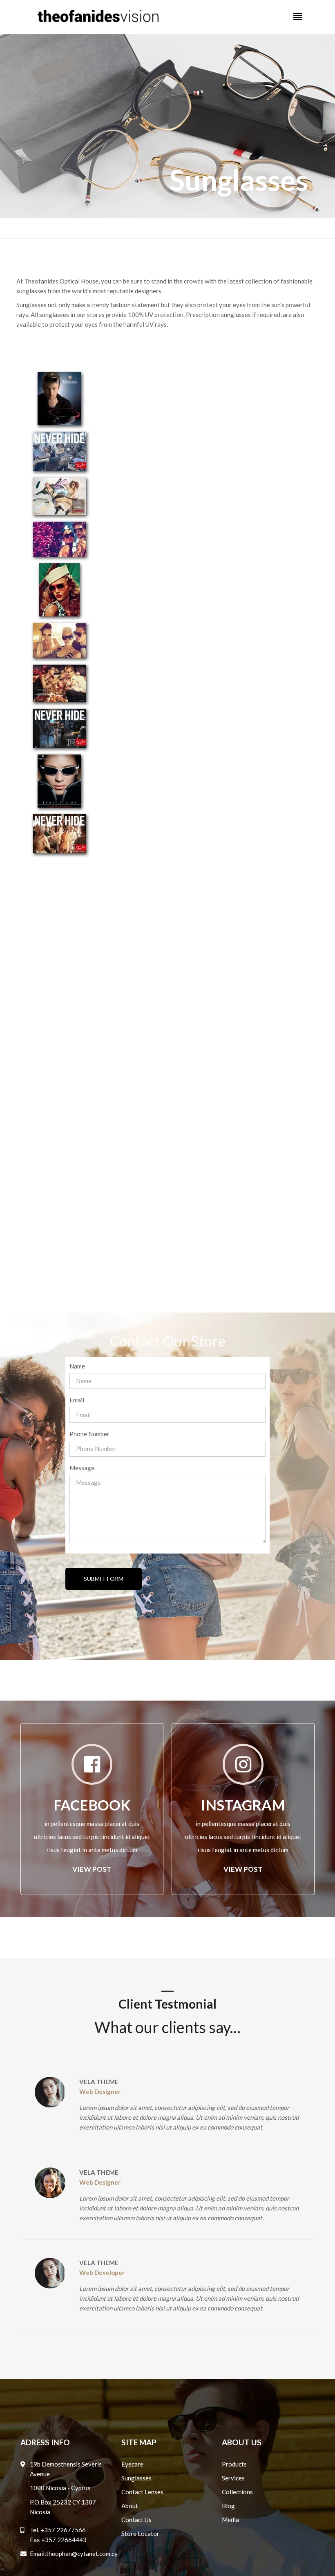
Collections (237, 2492)
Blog (228, 2506)
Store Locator (140, 2534)
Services (233, 2478)
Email (77, 1400)
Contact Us (136, 2520)
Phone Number (89, 1434)
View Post (92, 1869)
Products (234, 2464)
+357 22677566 (63, 2530)
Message (82, 1468)
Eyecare (132, 2464)
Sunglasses (136, 2478)
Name (77, 1366)
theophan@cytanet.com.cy (82, 2554)
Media (230, 2520)
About (130, 2506)
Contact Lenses (142, 2492)
